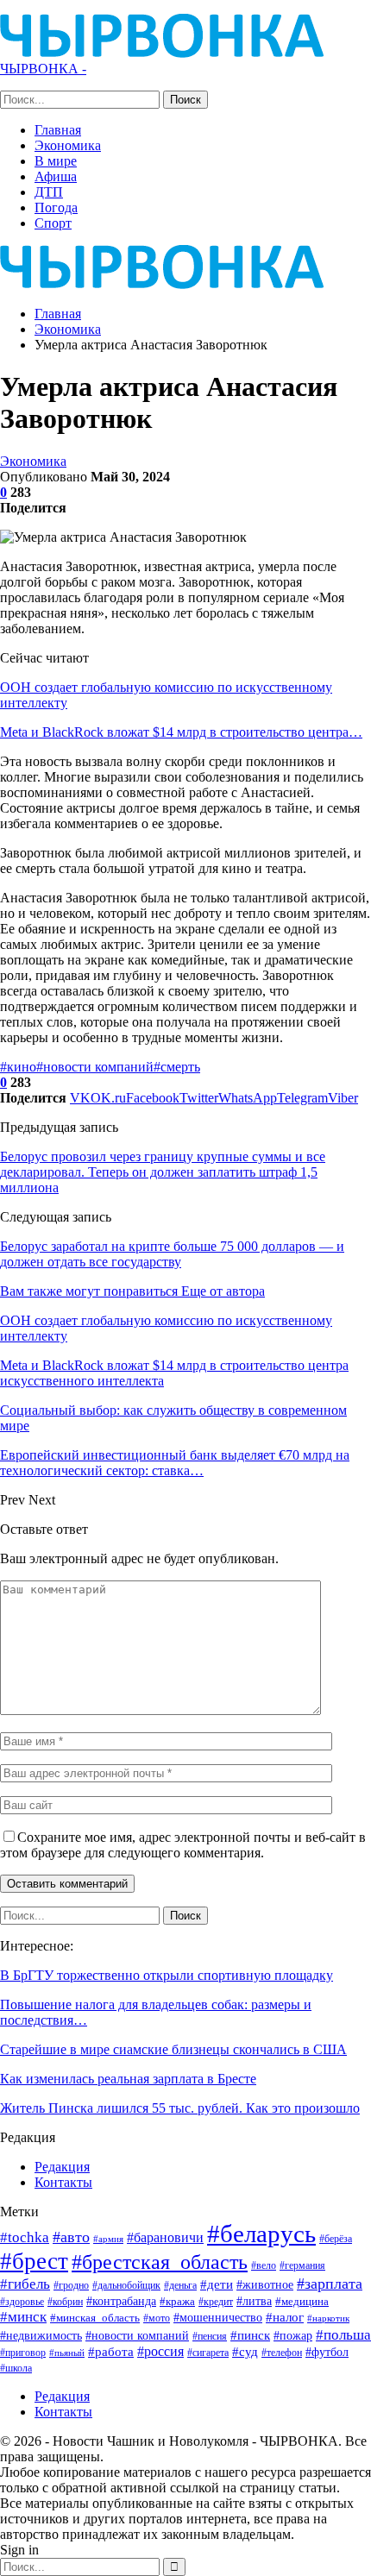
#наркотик (328, 2318)
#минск (23, 2317)
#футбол (327, 2352)
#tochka (25, 2237)
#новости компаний (95, 1067)
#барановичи (165, 2237)
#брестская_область (160, 2262)
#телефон (282, 2353)
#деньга (180, 2285)
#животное (265, 2285)
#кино (18, 1067)
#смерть (177, 1067)
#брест (34, 2261)
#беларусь (261, 2234)
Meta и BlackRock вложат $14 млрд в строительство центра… (181, 732)
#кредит (216, 2302)
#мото (157, 2318)
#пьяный (67, 2353)
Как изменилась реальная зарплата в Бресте (128, 2079)
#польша (343, 2334)
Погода (56, 207)
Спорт (53, 223)
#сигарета (208, 2353)
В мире (56, 161)
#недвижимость (41, 2336)
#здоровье (22, 2302)
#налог (285, 2317)
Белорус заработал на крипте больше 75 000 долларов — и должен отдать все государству (172, 1254)
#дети (217, 2284)
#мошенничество (218, 2317)
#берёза (336, 2239)
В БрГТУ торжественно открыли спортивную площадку (167, 1975)
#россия (160, 2351)
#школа (16, 2369)
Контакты (63, 2182)
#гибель (25, 2284)
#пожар (293, 2335)
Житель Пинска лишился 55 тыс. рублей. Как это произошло (180, 2108)
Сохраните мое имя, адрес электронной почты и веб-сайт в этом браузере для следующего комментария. (183, 1845)
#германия (302, 2265)
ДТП (49, 192)
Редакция (62, 2167)
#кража (177, 2301)
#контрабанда (121, 2301)
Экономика (68, 145)
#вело (264, 2265)
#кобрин (65, 2302)
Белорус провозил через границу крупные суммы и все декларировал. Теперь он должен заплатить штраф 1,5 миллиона (163, 1172)
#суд (245, 2352)
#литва (254, 2301)
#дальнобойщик (126, 2285)
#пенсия (210, 2337)
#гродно (71, 2285)
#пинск (250, 2335)
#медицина (302, 2302)
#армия (108, 2239)
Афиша (56, 176)
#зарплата (330, 2284)
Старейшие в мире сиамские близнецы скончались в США (173, 2049)
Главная (58, 130)
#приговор (23, 2353)
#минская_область (95, 2318)
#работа (111, 2352)
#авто (71, 2237)
